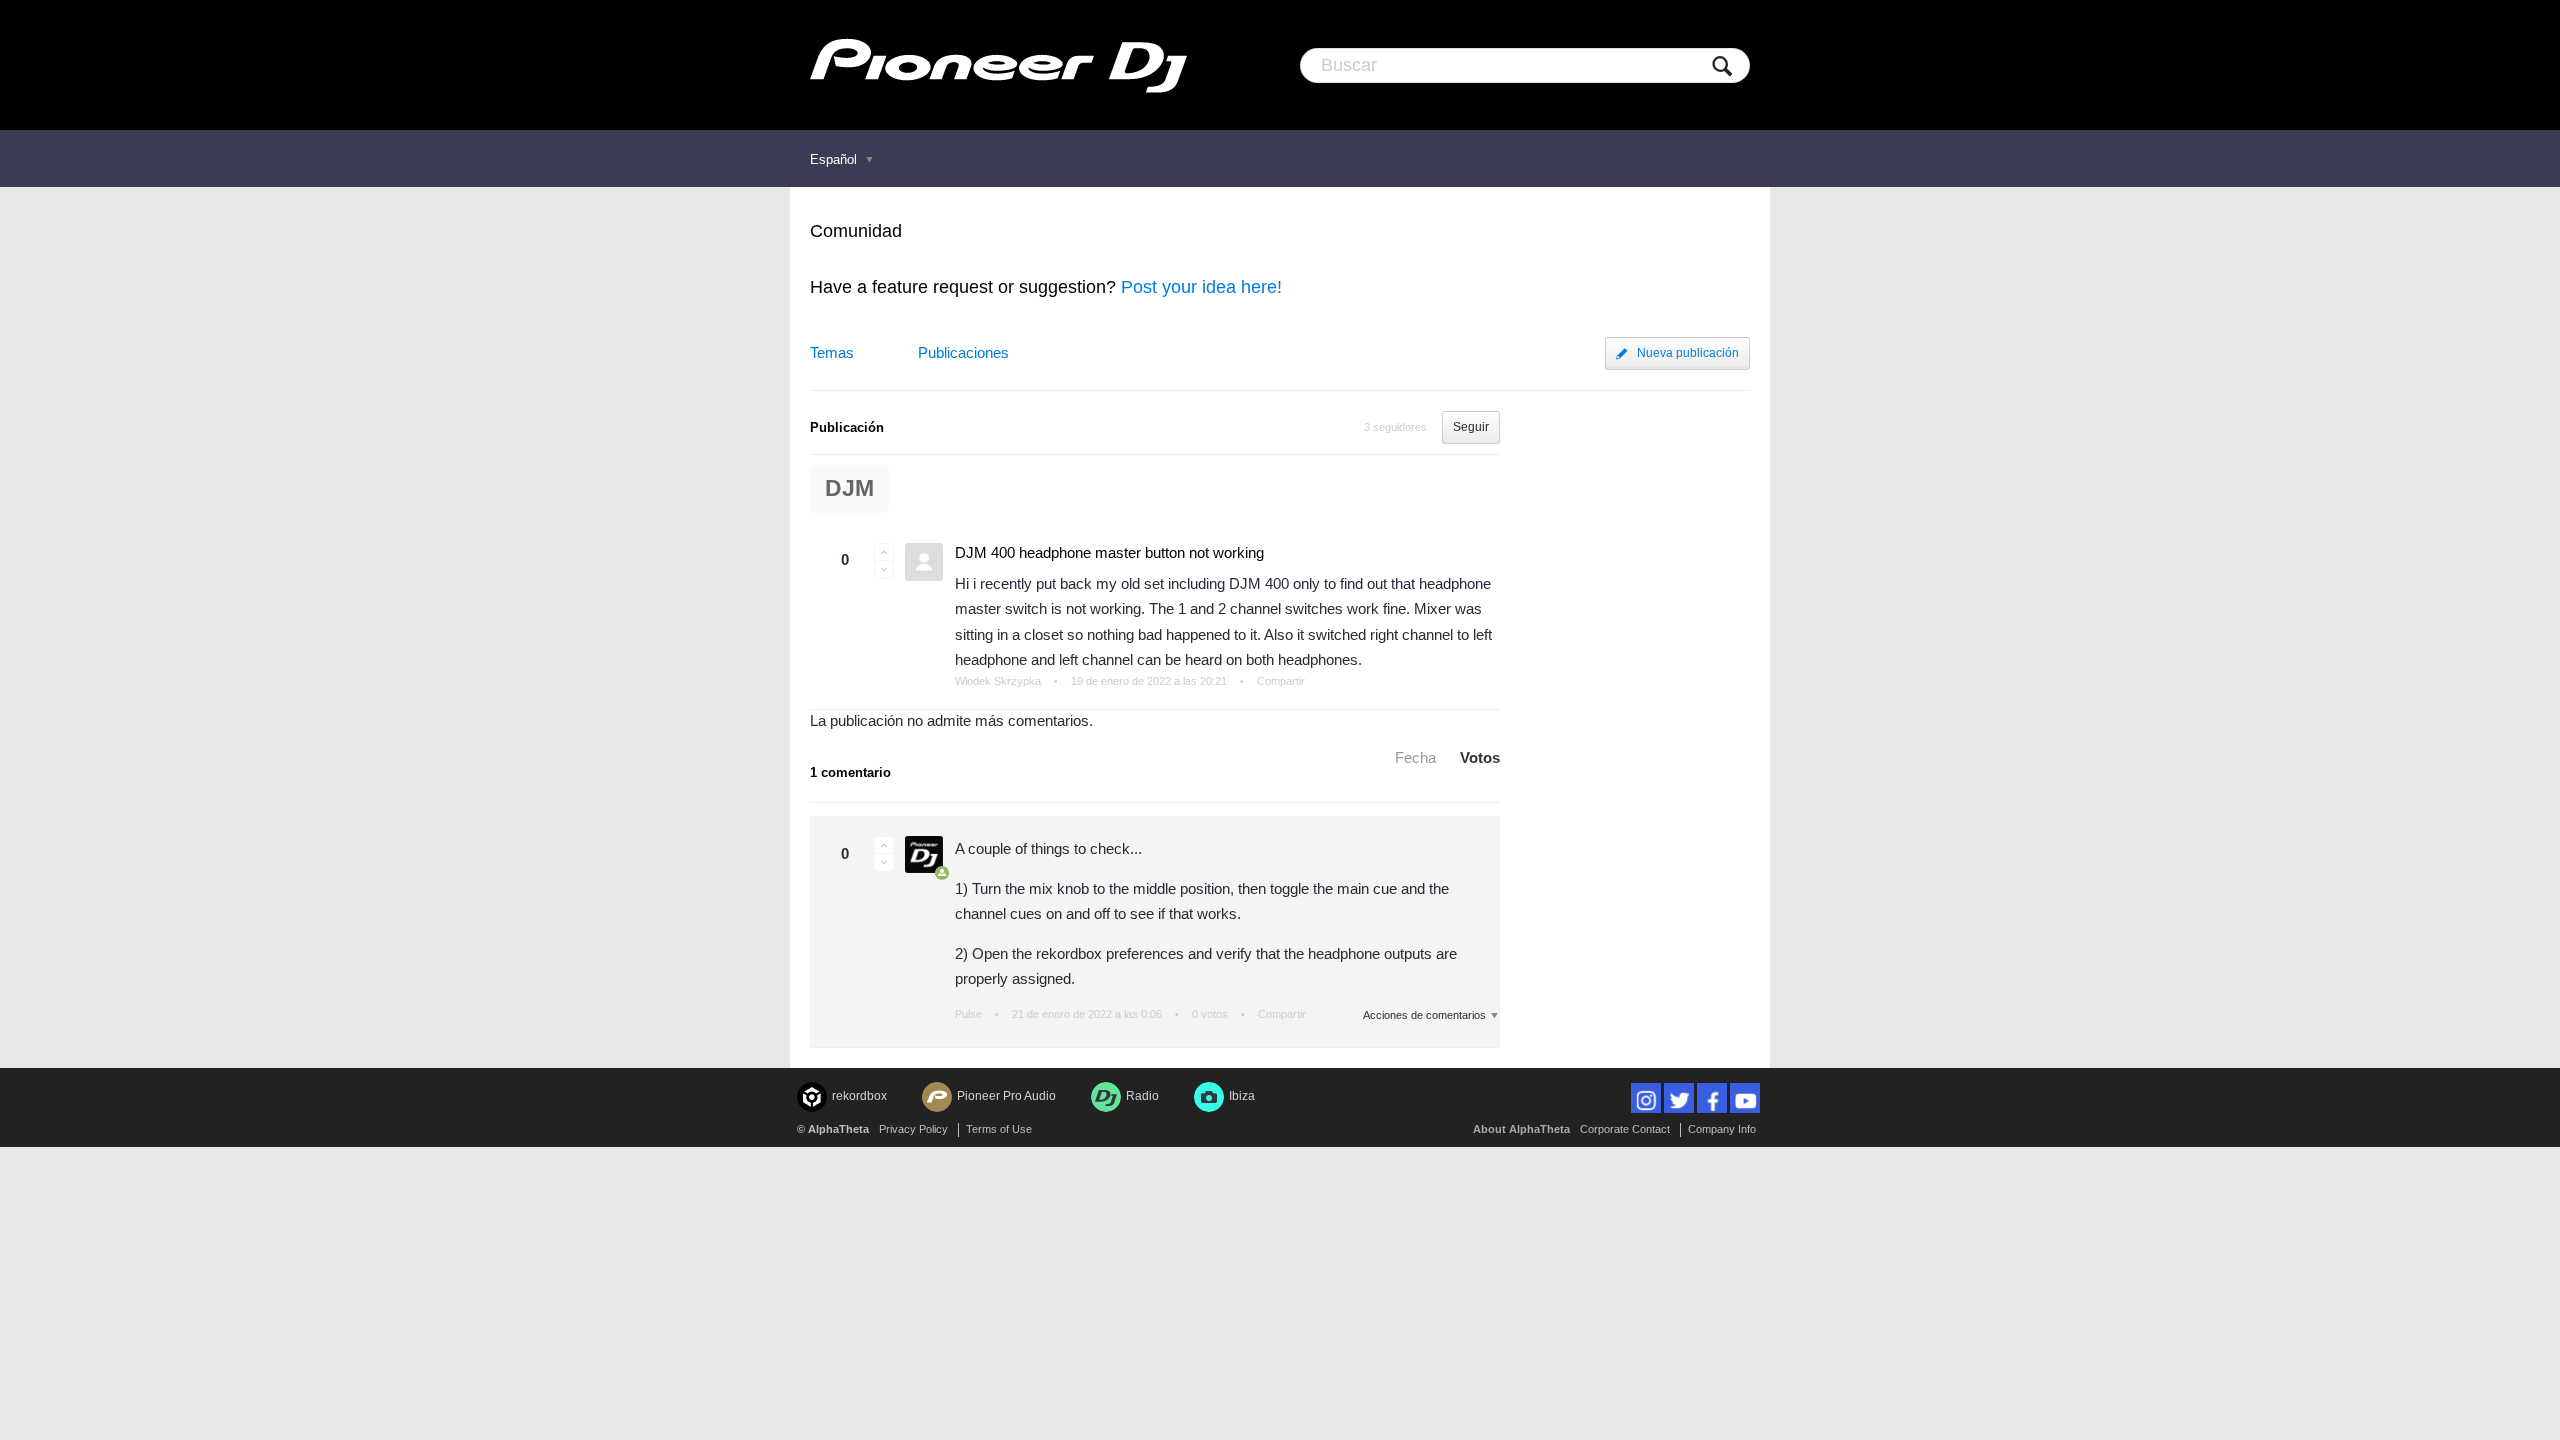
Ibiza (1242, 1096)
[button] (884, 552)
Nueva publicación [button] (1688, 353)
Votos (1480, 757)
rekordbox (859, 1096)
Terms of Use (999, 1129)
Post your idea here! (1201, 287)
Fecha (1415, 757)
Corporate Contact (1625, 1129)
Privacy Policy (913, 1129)
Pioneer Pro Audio (1006, 1096)
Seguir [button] (1471, 427)
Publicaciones (963, 352)
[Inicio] (998, 65)
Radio (1142, 1096)
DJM (849, 488)
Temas (832, 352)
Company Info (1722, 1129)
